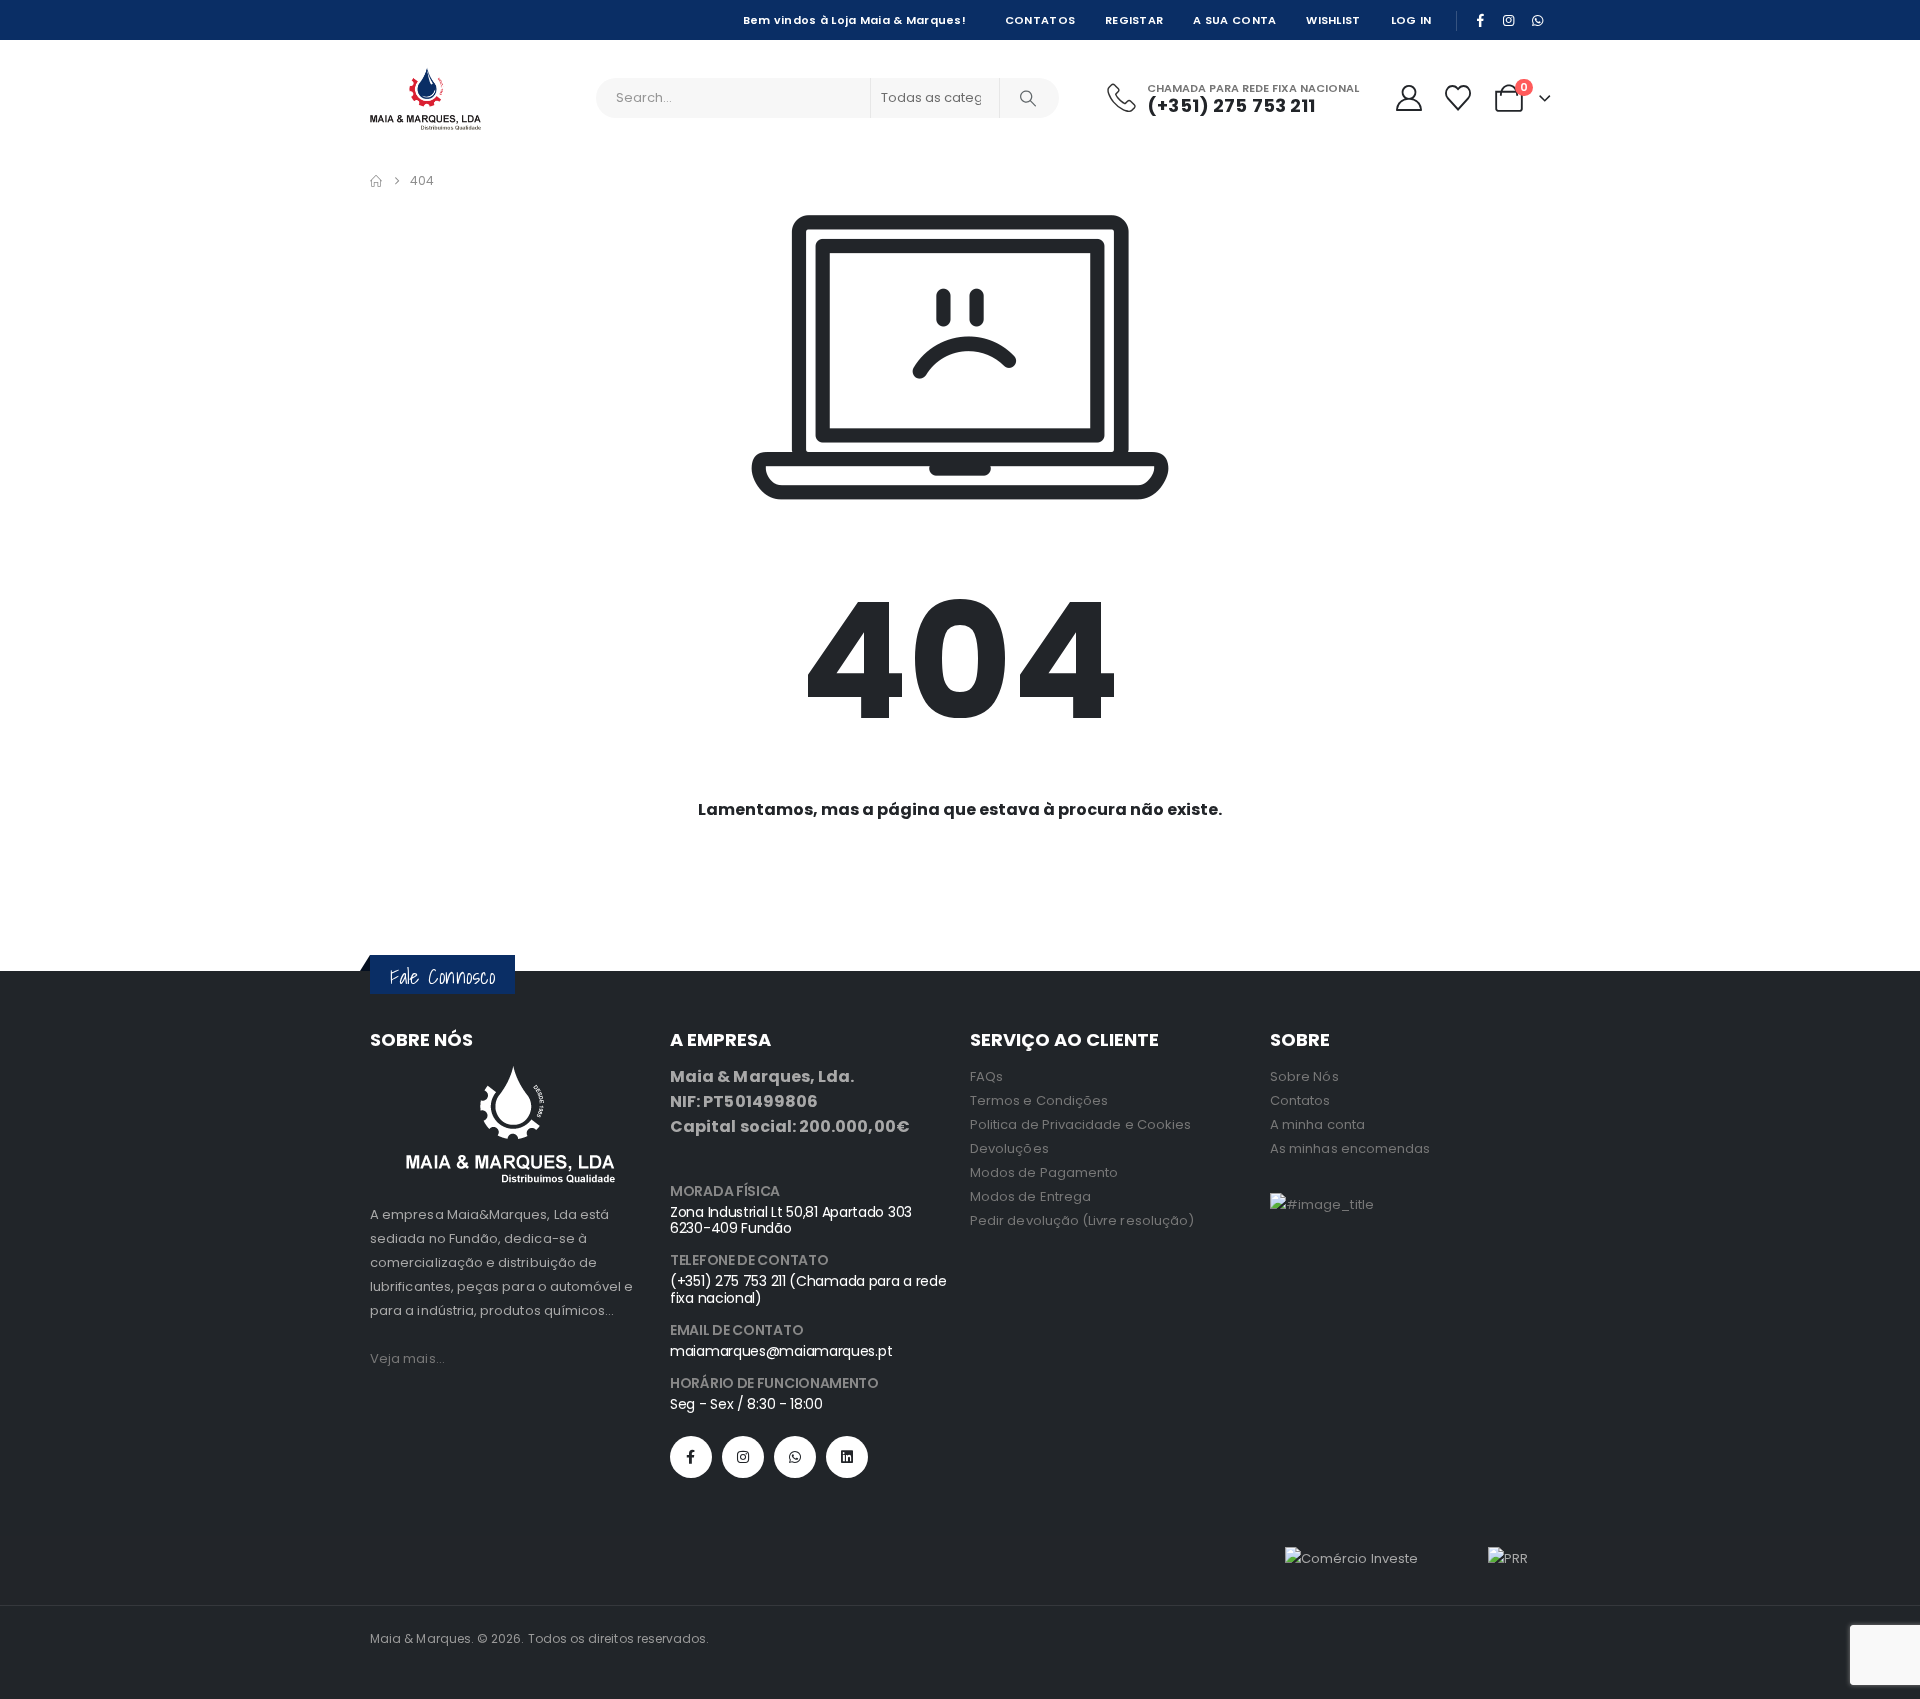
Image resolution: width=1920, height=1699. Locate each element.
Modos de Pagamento (1044, 1172)
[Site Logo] (425, 98)
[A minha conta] (1408, 98)
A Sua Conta (1234, 20)
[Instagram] (1509, 20)
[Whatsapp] (795, 1457)
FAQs (986, 1076)
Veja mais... (407, 1358)
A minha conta (1317, 1124)
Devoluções (1009, 1148)
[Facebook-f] (691, 1457)
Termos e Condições (1039, 1100)
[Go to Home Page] (376, 181)
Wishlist (1333, 20)
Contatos (1040, 20)
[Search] (1028, 98)
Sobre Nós (1304, 1076)
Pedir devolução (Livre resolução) (1082, 1220)
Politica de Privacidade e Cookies (1080, 1124)
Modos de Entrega (1030, 1196)
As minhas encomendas (1350, 1148)
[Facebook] (1480, 20)
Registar (1134, 20)
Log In (1411, 20)
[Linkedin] (847, 1457)
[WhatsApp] (1537, 20)
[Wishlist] (1457, 98)
